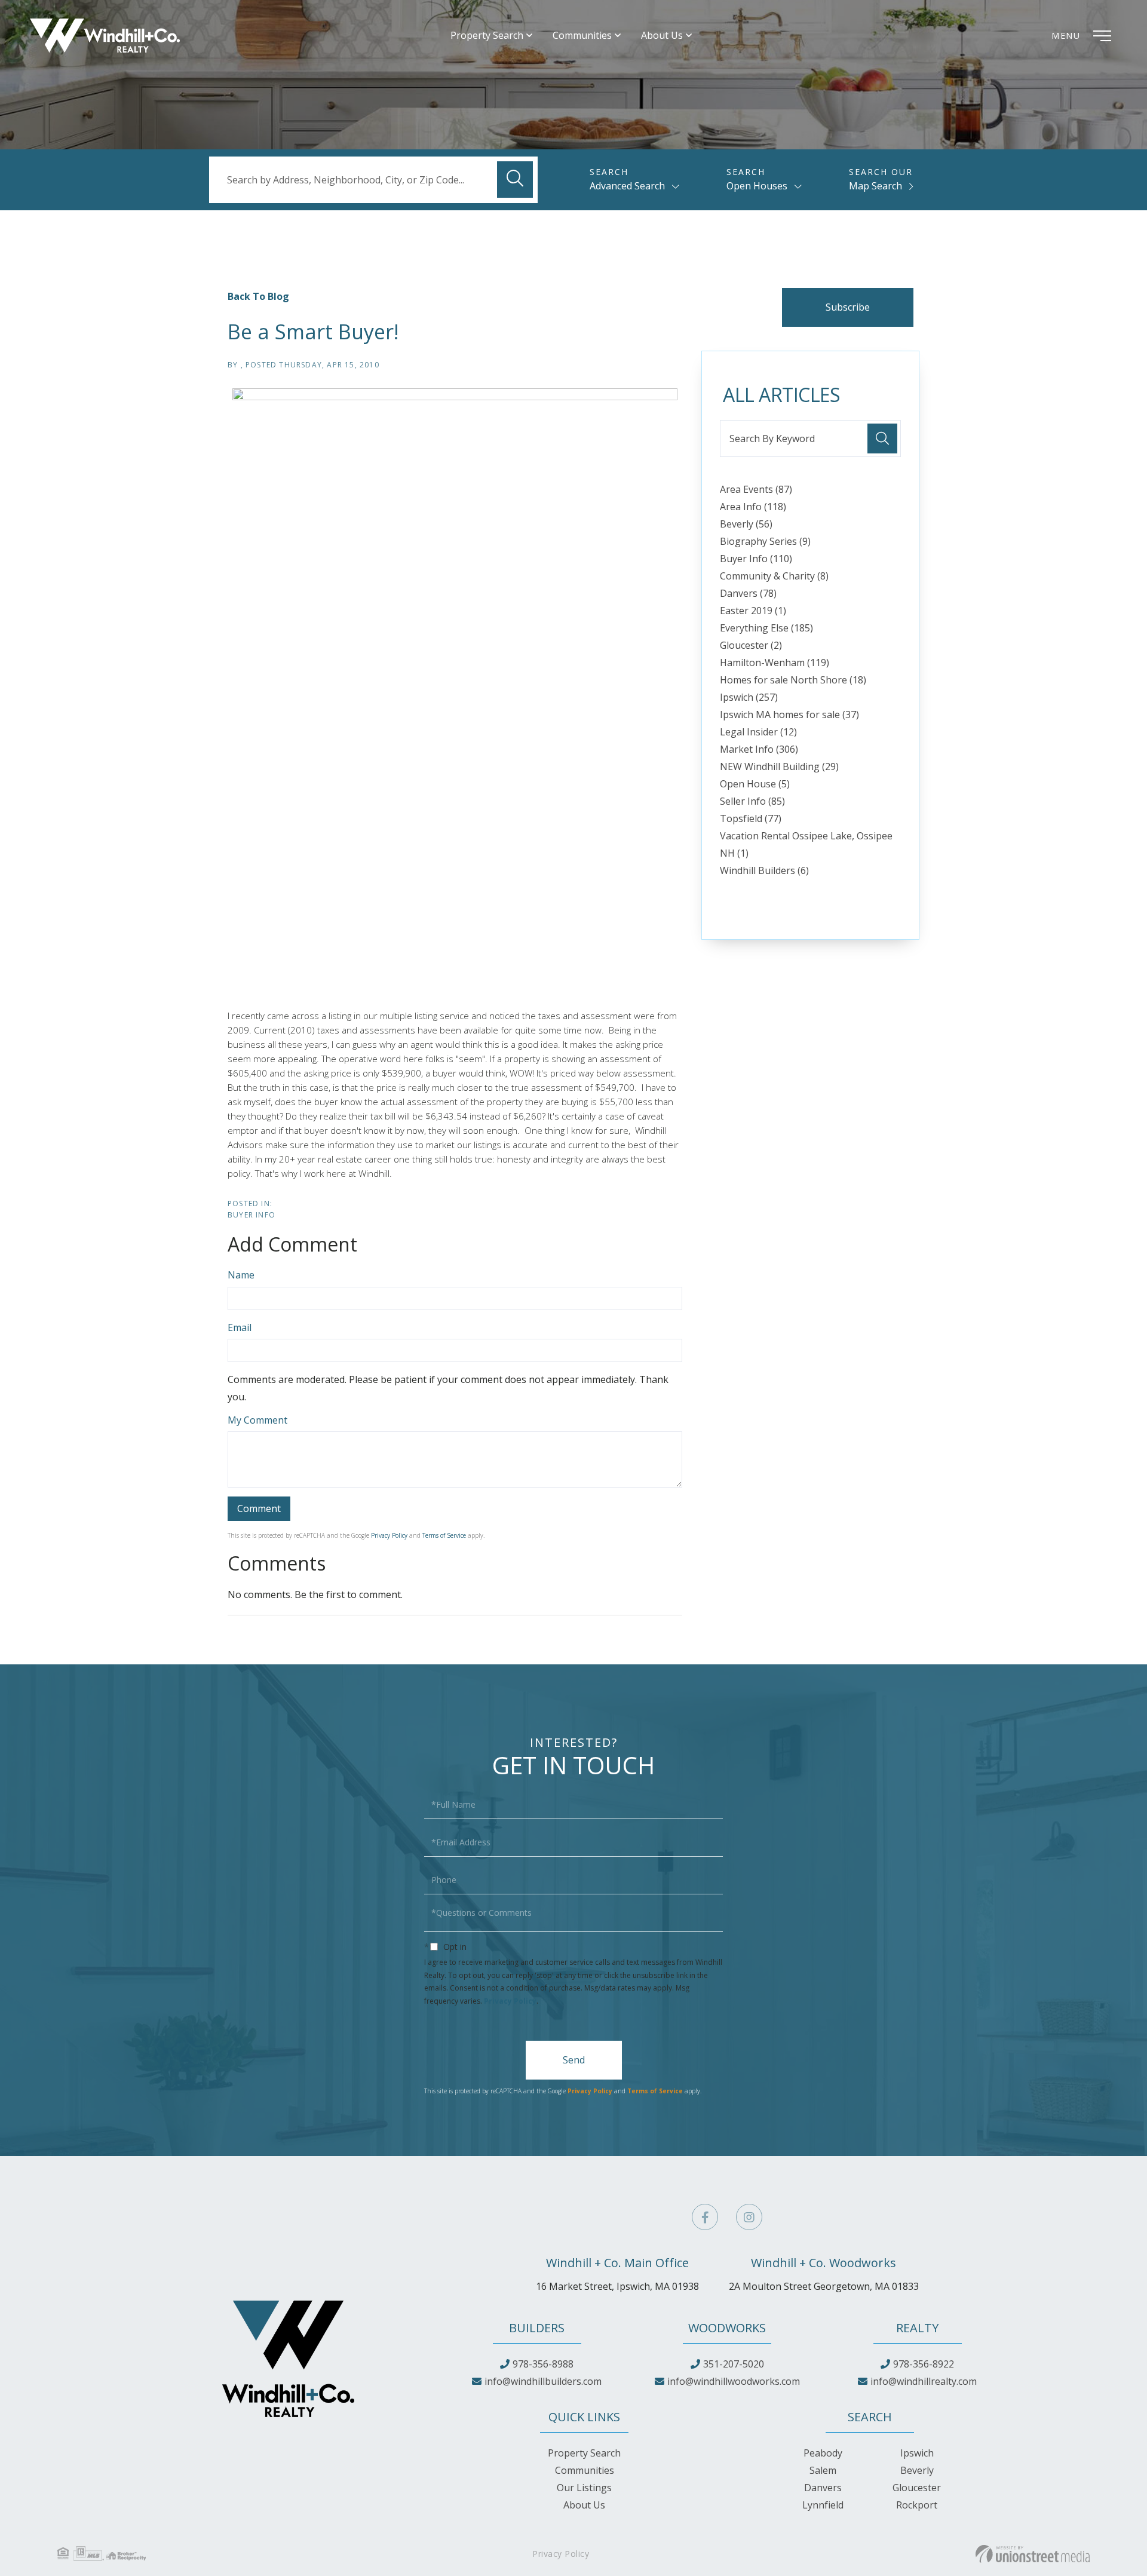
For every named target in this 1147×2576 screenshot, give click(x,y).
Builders (537, 2328)
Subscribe (848, 307)
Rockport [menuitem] (917, 2505)
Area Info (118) (753, 507)
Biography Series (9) (765, 541)
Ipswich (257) (749, 697)
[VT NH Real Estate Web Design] (1033, 2554)
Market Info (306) (759, 749)
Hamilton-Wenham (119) (775, 663)
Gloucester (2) (751, 645)
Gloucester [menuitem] (917, 2488)
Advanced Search (627, 186)
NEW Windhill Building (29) (779, 766)
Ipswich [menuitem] (917, 2453)
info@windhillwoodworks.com (734, 2381)
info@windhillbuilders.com (543, 2381)
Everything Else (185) (766, 628)
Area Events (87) (756, 489)
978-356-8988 (543, 2364)
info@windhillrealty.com (924, 2381)
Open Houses (757, 186)
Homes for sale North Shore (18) (793, 680)
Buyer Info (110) (756, 559)
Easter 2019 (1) (753, 611)
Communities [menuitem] (582, 36)
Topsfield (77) (751, 818)
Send (574, 2060)
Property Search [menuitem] (487, 36)
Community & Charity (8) (774, 576)
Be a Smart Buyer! (313, 332)
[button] (515, 180)
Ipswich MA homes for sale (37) (789, 714)
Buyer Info (252, 1215)
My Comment (257, 1420)
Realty (917, 2328)
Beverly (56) (746, 524)
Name (241, 1275)
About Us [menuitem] (662, 36)
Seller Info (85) (752, 801)
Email (240, 1327)
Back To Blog (258, 296)
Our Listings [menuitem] (584, 2488)
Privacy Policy (389, 1535)
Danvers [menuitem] (823, 2488)
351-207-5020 (734, 2364)
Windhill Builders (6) (764, 870)
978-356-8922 (924, 2364)
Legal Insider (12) (758, 732)
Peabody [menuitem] (823, 2453)
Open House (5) (755, 784)
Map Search (875, 186)
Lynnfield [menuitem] (823, 2505)
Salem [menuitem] (823, 2470)
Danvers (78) (748, 593)
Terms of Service (444, 1535)
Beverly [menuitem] (917, 2470)
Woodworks (727, 2328)
